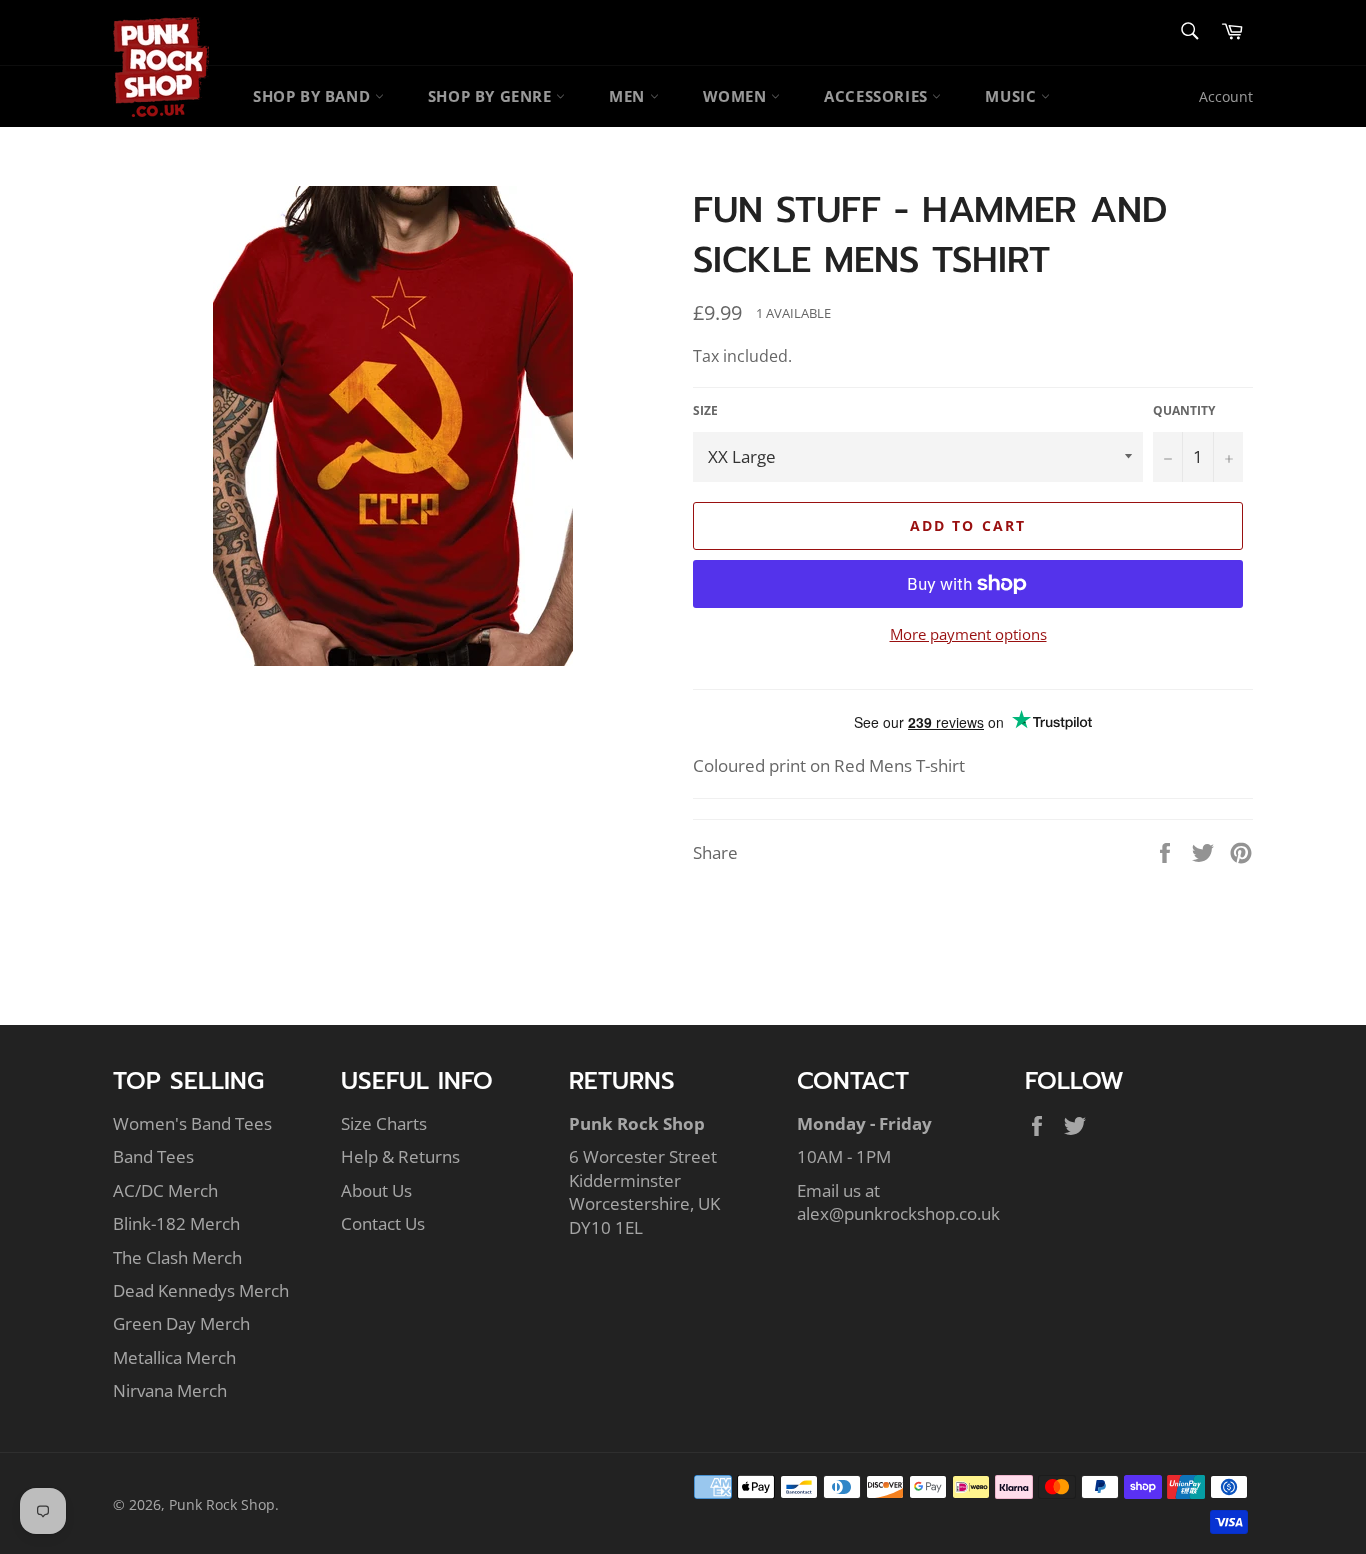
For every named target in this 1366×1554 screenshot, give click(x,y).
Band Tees (153, 1156)
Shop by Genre (492, 96)
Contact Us (383, 1223)
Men (629, 96)
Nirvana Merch (170, 1390)
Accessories (878, 96)
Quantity (1184, 411)
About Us (376, 1190)
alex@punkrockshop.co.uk (898, 1213)
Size (705, 411)
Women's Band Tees (192, 1123)
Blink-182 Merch (176, 1223)
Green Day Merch (181, 1323)
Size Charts (384, 1123)
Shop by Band (314, 96)
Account (1226, 96)
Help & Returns (400, 1156)
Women (737, 96)
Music (1013, 96)
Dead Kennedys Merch (201, 1290)
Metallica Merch (174, 1357)
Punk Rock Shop (222, 1504)
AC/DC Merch (165, 1190)
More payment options (968, 634)
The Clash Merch (177, 1257)
